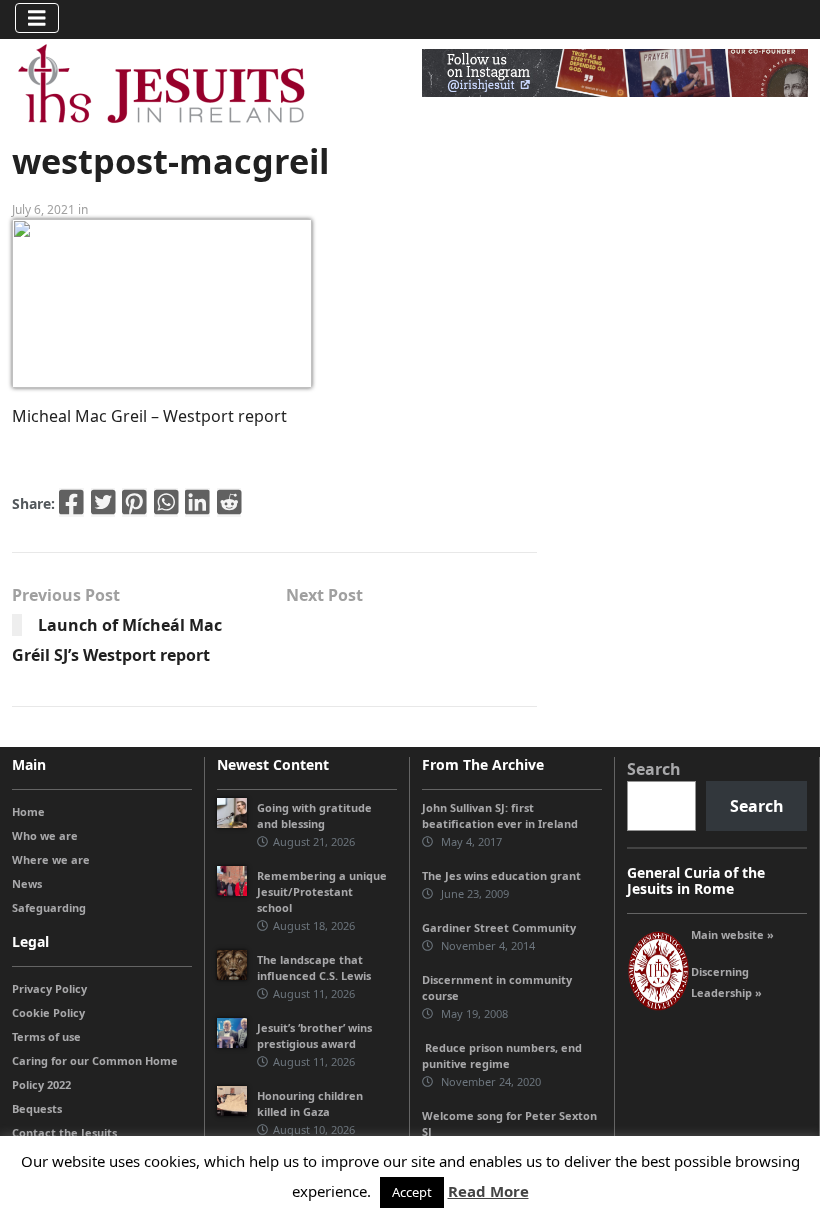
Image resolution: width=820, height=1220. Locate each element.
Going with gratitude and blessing (314, 815)
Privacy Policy (49, 988)
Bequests (37, 1108)
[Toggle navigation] (37, 18)
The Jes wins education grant (501, 875)
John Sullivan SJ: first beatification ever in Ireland (500, 815)
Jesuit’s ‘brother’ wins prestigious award (314, 1035)
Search (654, 769)
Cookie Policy (48, 1012)
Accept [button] (412, 1192)
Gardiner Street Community (499, 927)
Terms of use (46, 1036)
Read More (488, 1191)
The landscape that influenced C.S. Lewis (314, 967)
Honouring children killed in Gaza (310, 1103)
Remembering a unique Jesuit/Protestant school (322, 891)
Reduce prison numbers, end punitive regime (502, 1055)
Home (28, 811)
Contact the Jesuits (64, 1132)
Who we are (45, 835)
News (27, 883)
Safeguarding (49, 907)
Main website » (732, 934)
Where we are (51, 859)
